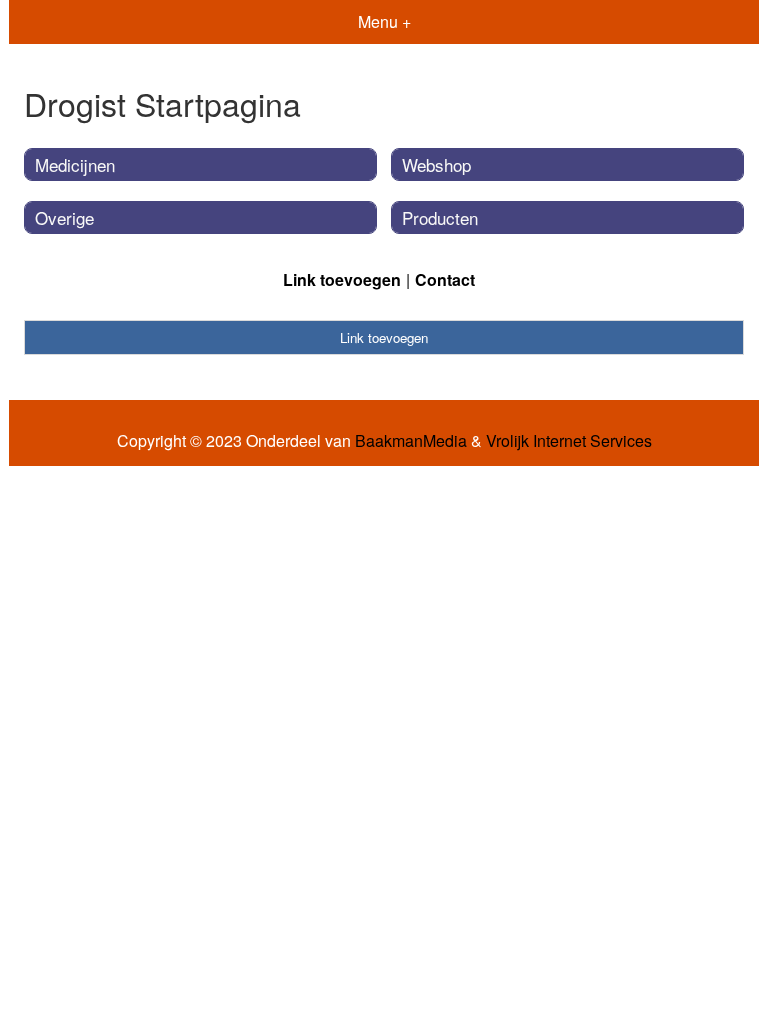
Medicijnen (75, 164)
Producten (440, 217)
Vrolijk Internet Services (569, 441)
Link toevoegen (342, 279)
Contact (445, 279)
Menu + (384, 21)
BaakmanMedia (411, 441)
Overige (64, 217)
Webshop (436, 164)
